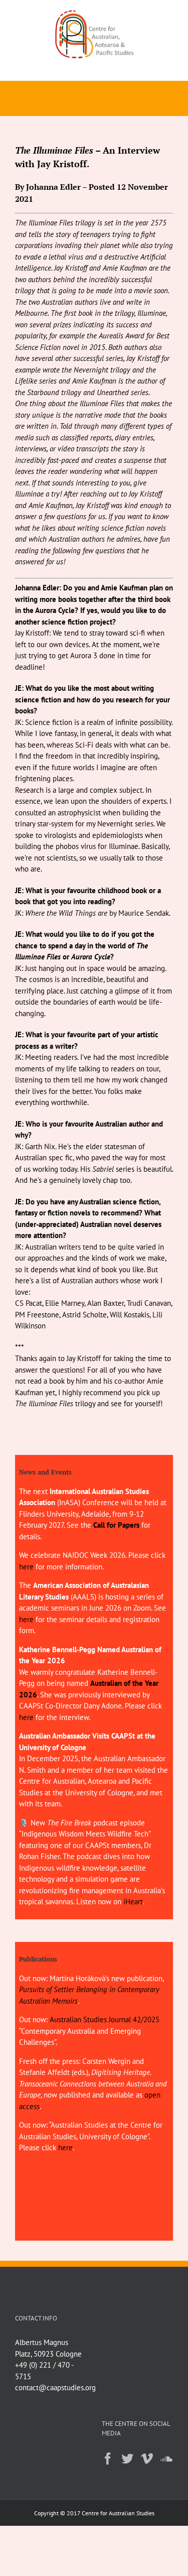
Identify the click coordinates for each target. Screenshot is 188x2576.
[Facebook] (108, 2459)
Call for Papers (116, 1525)
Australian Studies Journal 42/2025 (105, 2019)
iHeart (133, 1902)
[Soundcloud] (166, 2459)
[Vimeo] (147, 2459)
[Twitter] (127, 2459)
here (26, 1567)
